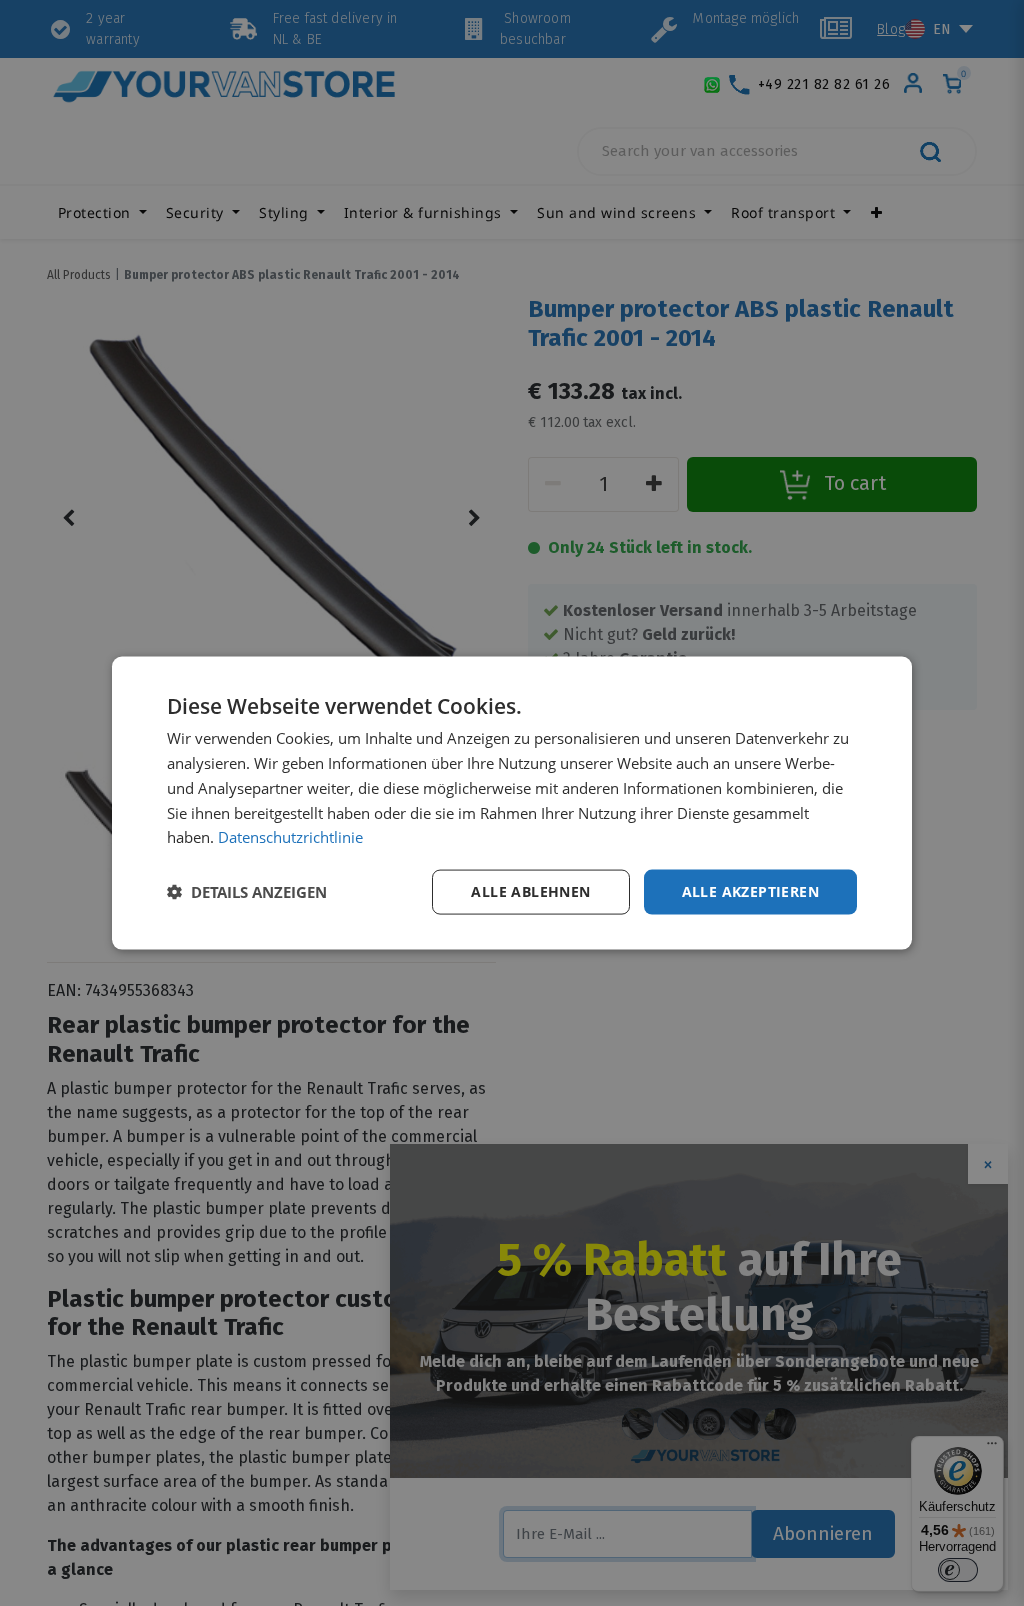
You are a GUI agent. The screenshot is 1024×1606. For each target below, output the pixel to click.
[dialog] (512, 803)
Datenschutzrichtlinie (290, 837)
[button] (247, 892)
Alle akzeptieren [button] (750, 891)
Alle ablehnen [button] (530, 891)
